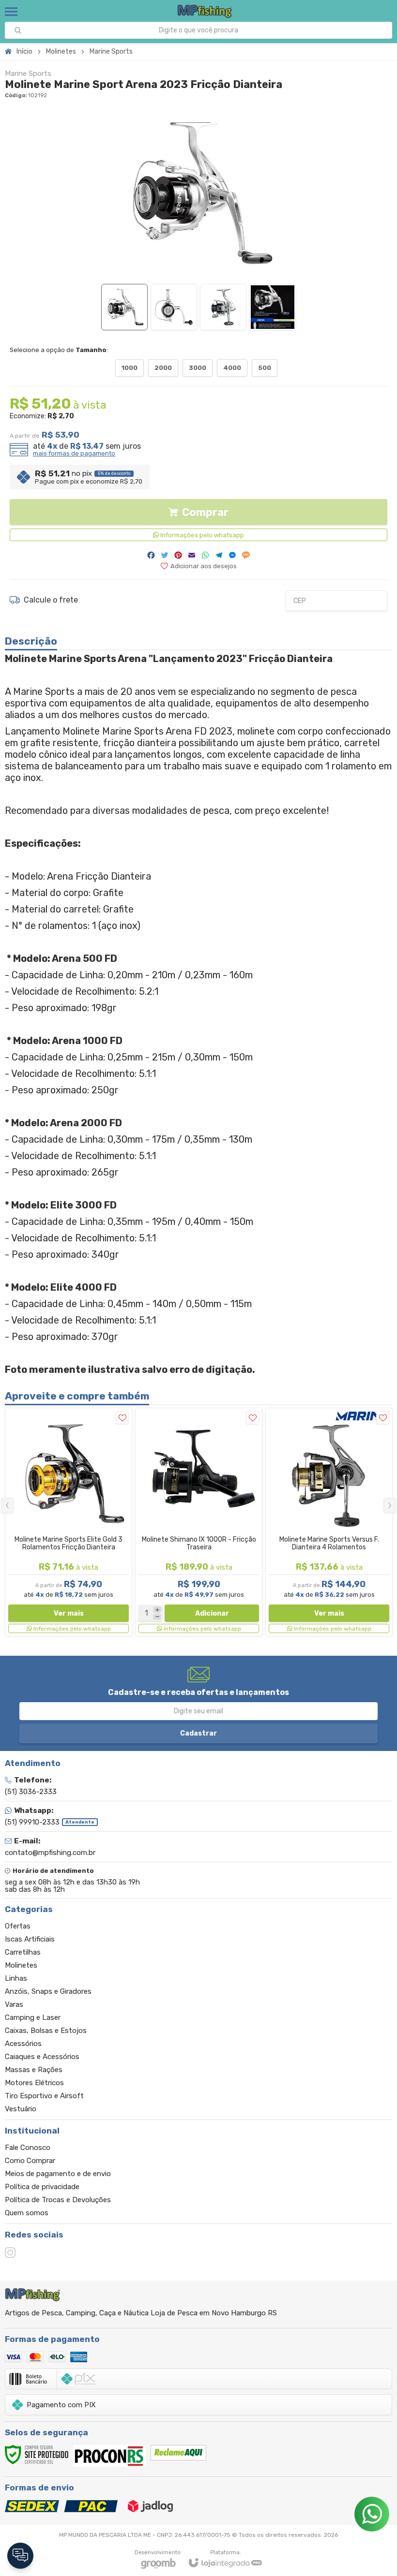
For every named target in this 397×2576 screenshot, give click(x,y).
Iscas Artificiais (30, 1939)
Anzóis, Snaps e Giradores (48, 1991)
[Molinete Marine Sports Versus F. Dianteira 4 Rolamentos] (329, 1522)
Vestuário (21, 2109)
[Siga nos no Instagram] (10, 2252)
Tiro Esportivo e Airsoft (44, 2096)
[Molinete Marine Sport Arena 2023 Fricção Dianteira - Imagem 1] (124, 307)
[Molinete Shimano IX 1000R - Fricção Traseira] (199, 1522)
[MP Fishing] (205, 11)
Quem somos (27, 2213)
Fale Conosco (28, 2148)
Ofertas (18, 1926)
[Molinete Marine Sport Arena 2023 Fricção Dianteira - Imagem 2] (174, 307)
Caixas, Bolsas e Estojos (46, 2031)
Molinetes (61, 52)
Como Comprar (30, 2161)
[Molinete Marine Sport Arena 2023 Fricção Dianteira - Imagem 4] (273, 307)
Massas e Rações (34, 2070)
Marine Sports (111, 52)
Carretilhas (23, 1952)
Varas (14, 2004)
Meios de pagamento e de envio (58, 2174)
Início (24, 52)
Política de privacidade (42, 2187)
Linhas (16, 1978)
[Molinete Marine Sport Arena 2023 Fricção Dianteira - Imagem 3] (223, 307)
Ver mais (69, 1613)
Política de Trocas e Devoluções (58, 2200)
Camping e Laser (33, 2017)
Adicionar (212, 1613)
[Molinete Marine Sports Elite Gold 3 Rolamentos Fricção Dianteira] (69, 1522)
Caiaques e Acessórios (42, 2057)
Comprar (205, 512)
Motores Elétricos (34, 2083)
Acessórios (23, 2044)
